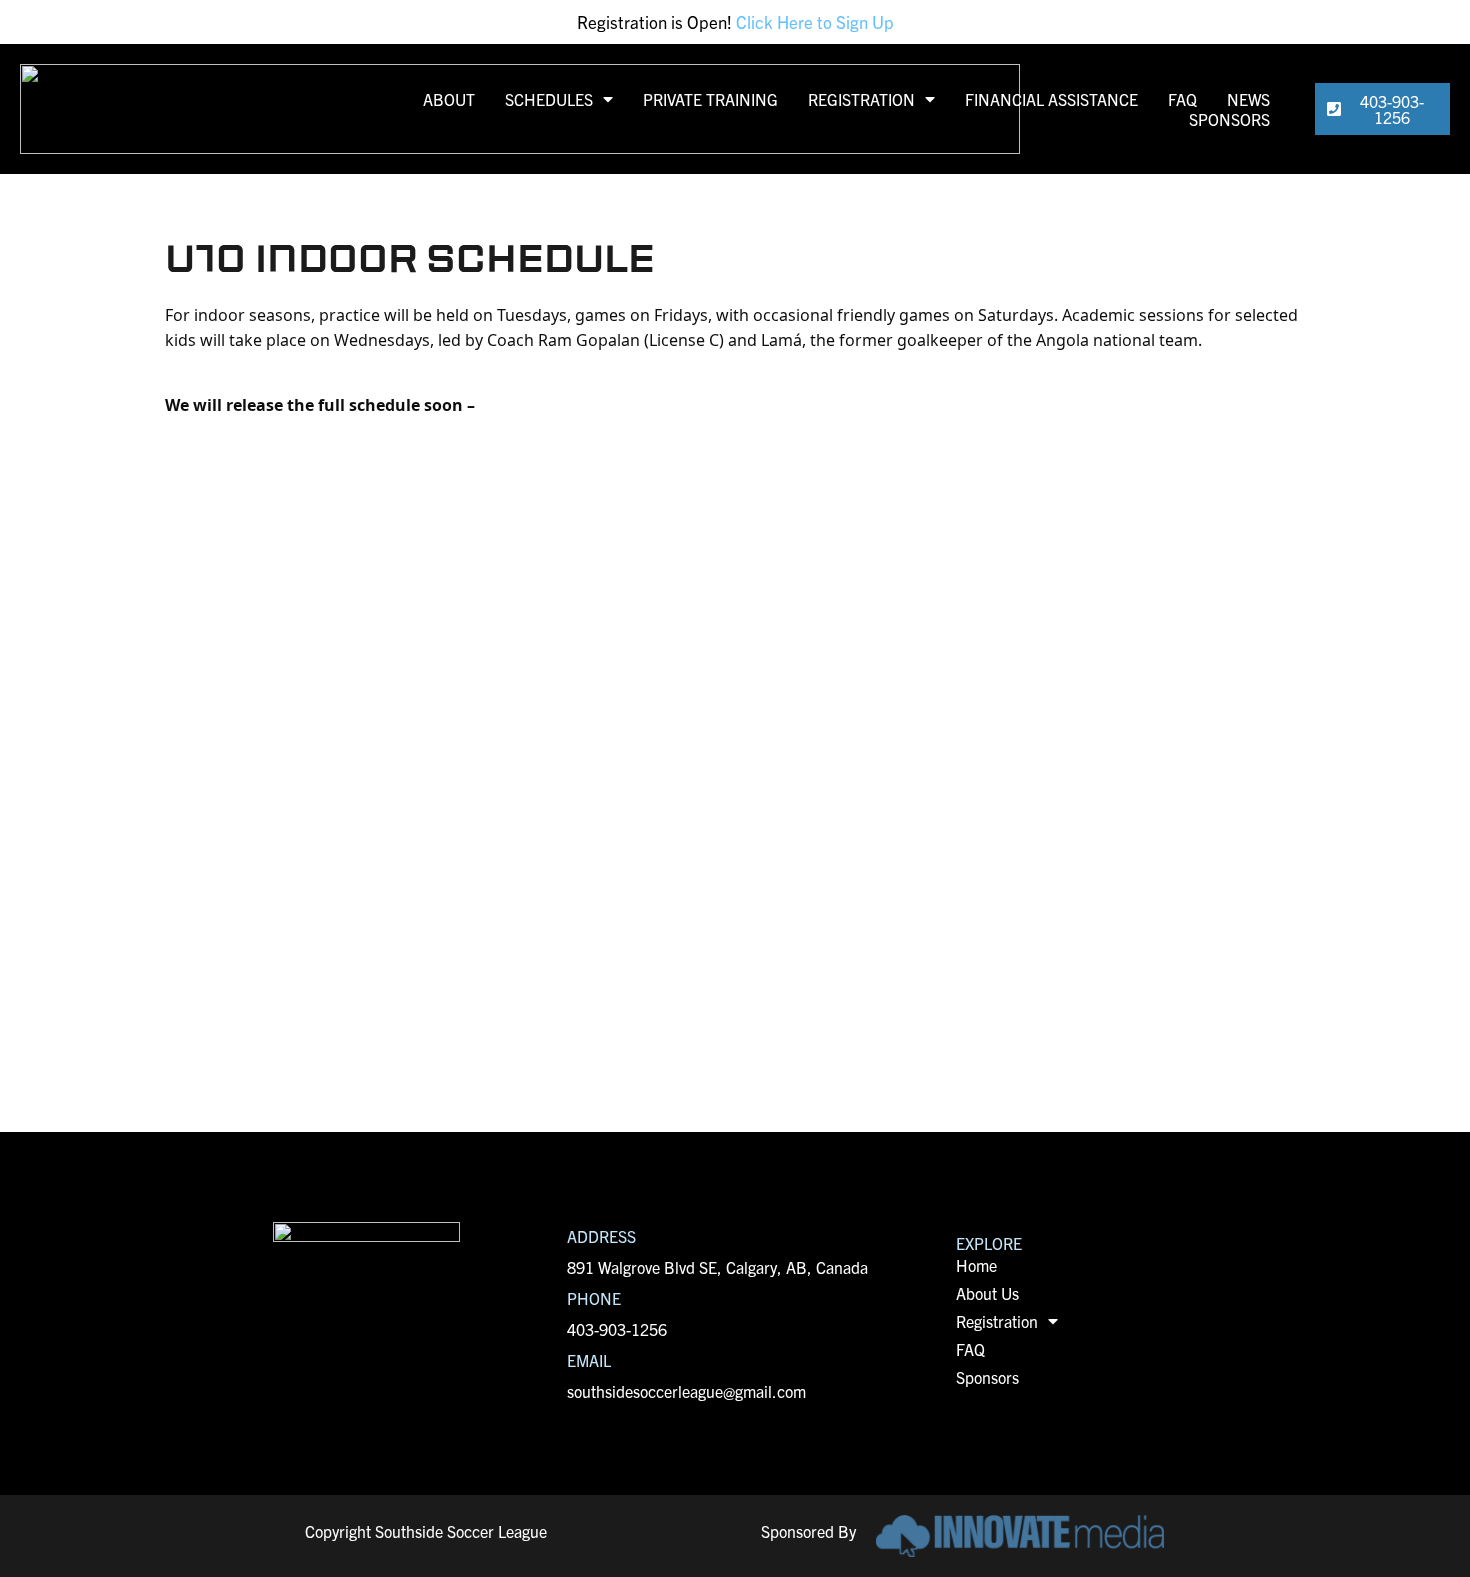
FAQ (1182, 99)
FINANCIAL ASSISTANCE (1051, 99)
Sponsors (987, 1377)
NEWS (1248, 99)
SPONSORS (1229, 119)
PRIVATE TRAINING (710, 99)
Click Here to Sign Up (815, 21)
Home (976, 1265)
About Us (987, 1293)
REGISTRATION (861, 99)
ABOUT (449, 99)
